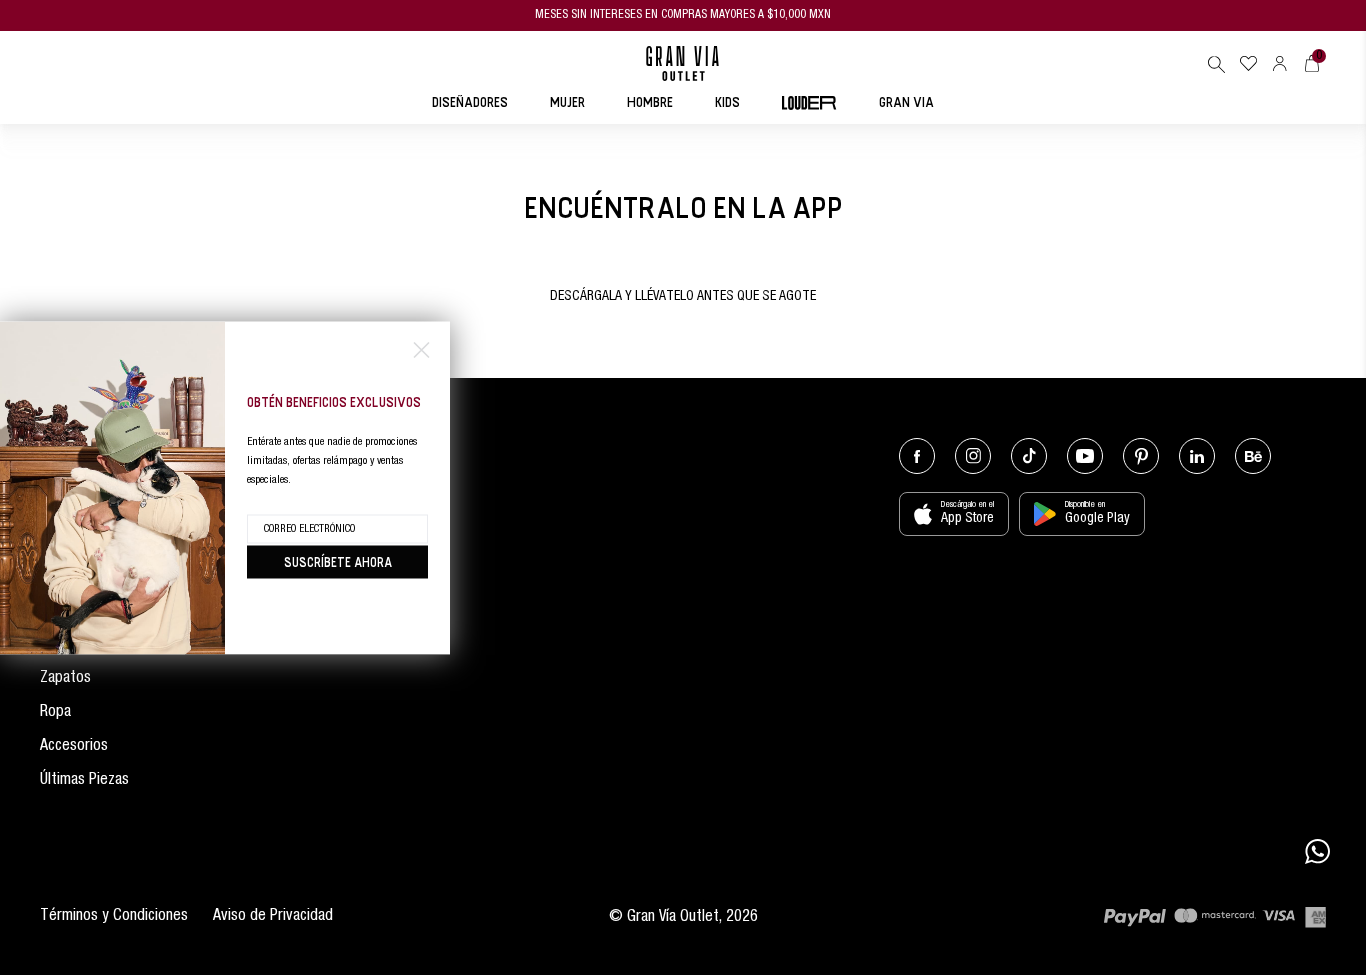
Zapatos (65, 679)
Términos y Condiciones (114, 917)
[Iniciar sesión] (1280, 63)
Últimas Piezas (84, 781)
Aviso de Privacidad (273, 917)
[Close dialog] (421, 349)
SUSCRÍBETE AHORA (338, 561)
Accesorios (74, 747)
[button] (1216, 64)
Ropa (55, 713)
